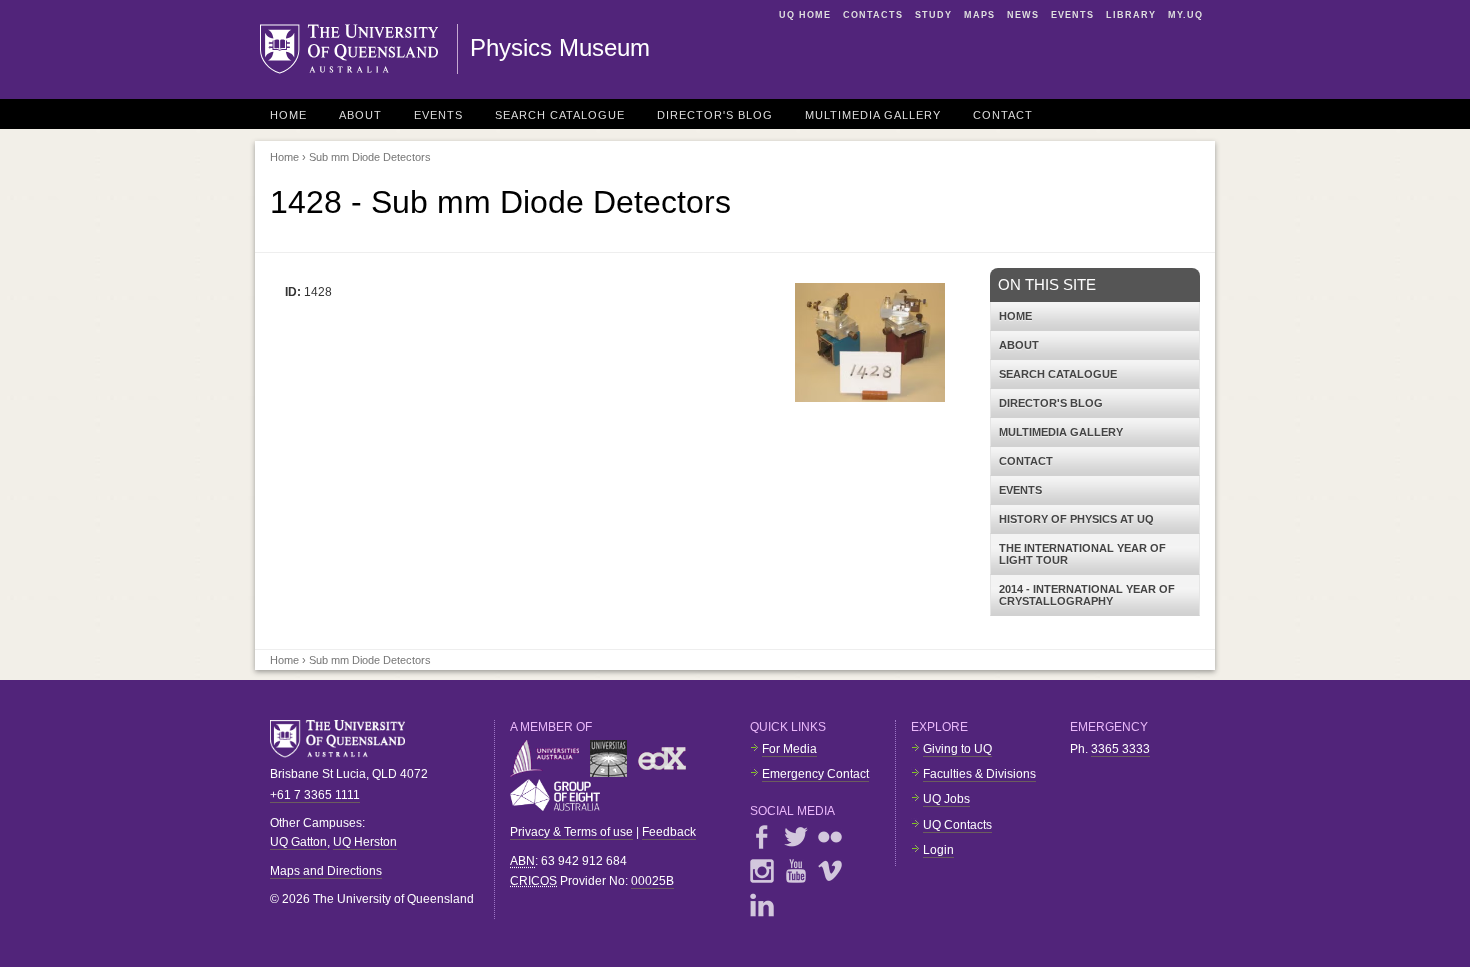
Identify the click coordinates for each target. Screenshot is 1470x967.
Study (933, 15)
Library (1131, 15)
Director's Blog (715, 115)
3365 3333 (1120, 749)
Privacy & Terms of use (571, 832)
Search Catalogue (560, 115)
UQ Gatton (298, 842)
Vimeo (830, 871)
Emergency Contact (815, 774)
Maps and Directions (326, 871)
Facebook (762, 837)
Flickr (830, 837)
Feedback (669, 832)
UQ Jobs (946, 799)
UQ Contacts (957, 825)
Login (938, 850)
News (1023, 15)
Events (1072, 15)
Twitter (796, 837)
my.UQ (1185, 15)
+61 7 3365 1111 (315, 795)
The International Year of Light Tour (1082, 554)
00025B (652, 881)
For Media (789, 749)
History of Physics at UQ (1076, 519)
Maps (979, 15)
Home (288, 115)
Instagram (762, 871)
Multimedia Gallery (873, 115)
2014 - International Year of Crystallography (1087, 595)
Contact (1003, 115)
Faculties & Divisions (979, 774)
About (360, 115)
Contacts (873, 15)
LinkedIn (762, 905)
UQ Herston (365, 842)
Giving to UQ (957, 749)
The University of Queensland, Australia (345, 739)
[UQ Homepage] (359, 49)
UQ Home (805, 15)
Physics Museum (560, 47)
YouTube (796, 871)
